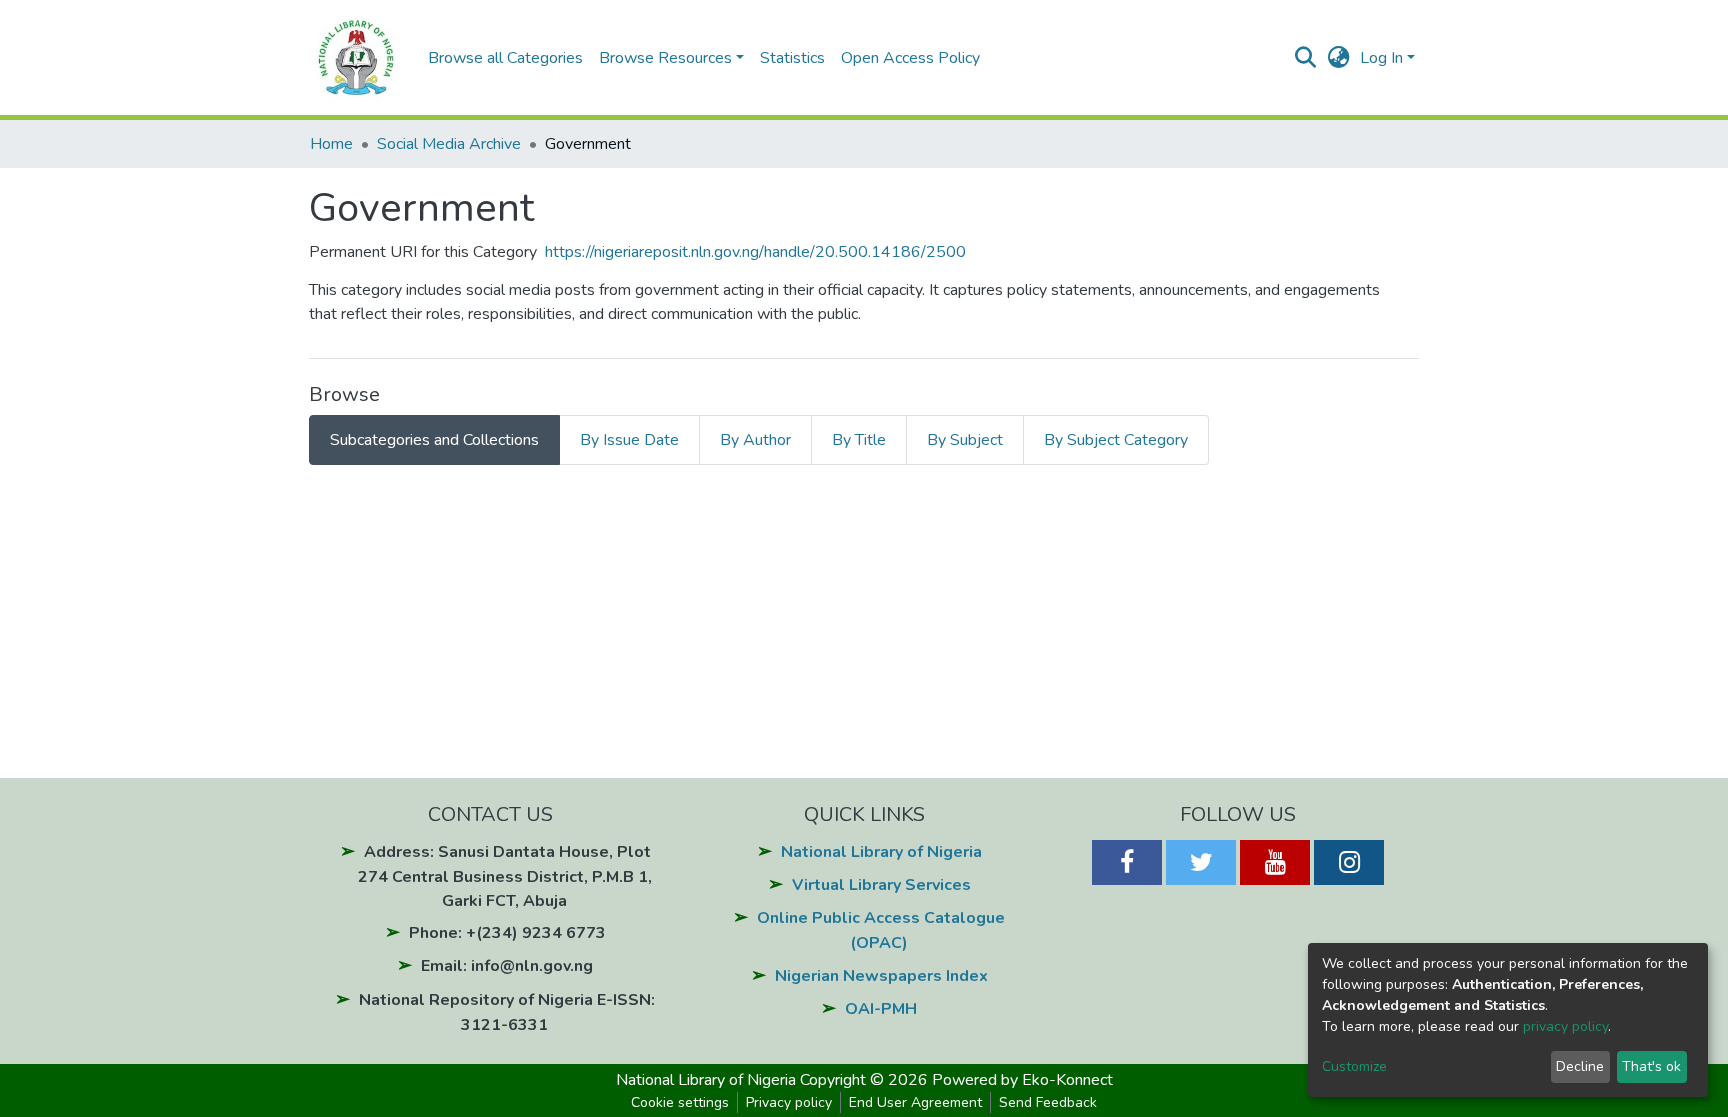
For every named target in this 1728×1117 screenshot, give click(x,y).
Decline (1580, 1066)
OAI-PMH (881, 1009)
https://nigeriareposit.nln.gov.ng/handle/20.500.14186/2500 (755, 252)
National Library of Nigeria (881, 852)
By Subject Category (1116, 440)
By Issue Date (629, 440)
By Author (755, 440)
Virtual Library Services (881, 885)
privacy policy (1565, 1026)
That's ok (1651, 1066)
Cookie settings (680, 1102)
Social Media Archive (449, 144)
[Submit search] (1305, 58)
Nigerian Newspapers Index (881, 976)
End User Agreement (915, 1102)
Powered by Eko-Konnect (1022, 1080)
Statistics (792, 58)
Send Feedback (1048, 1102)
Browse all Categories (505, 58)
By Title (859, 440)
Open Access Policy (910, 58)
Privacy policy (789, 1102)
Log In (1381, 58)
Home (331, 144)
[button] (1338, 58)
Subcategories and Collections (434, 440)
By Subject (965, 440)
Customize (1354, 1066)
